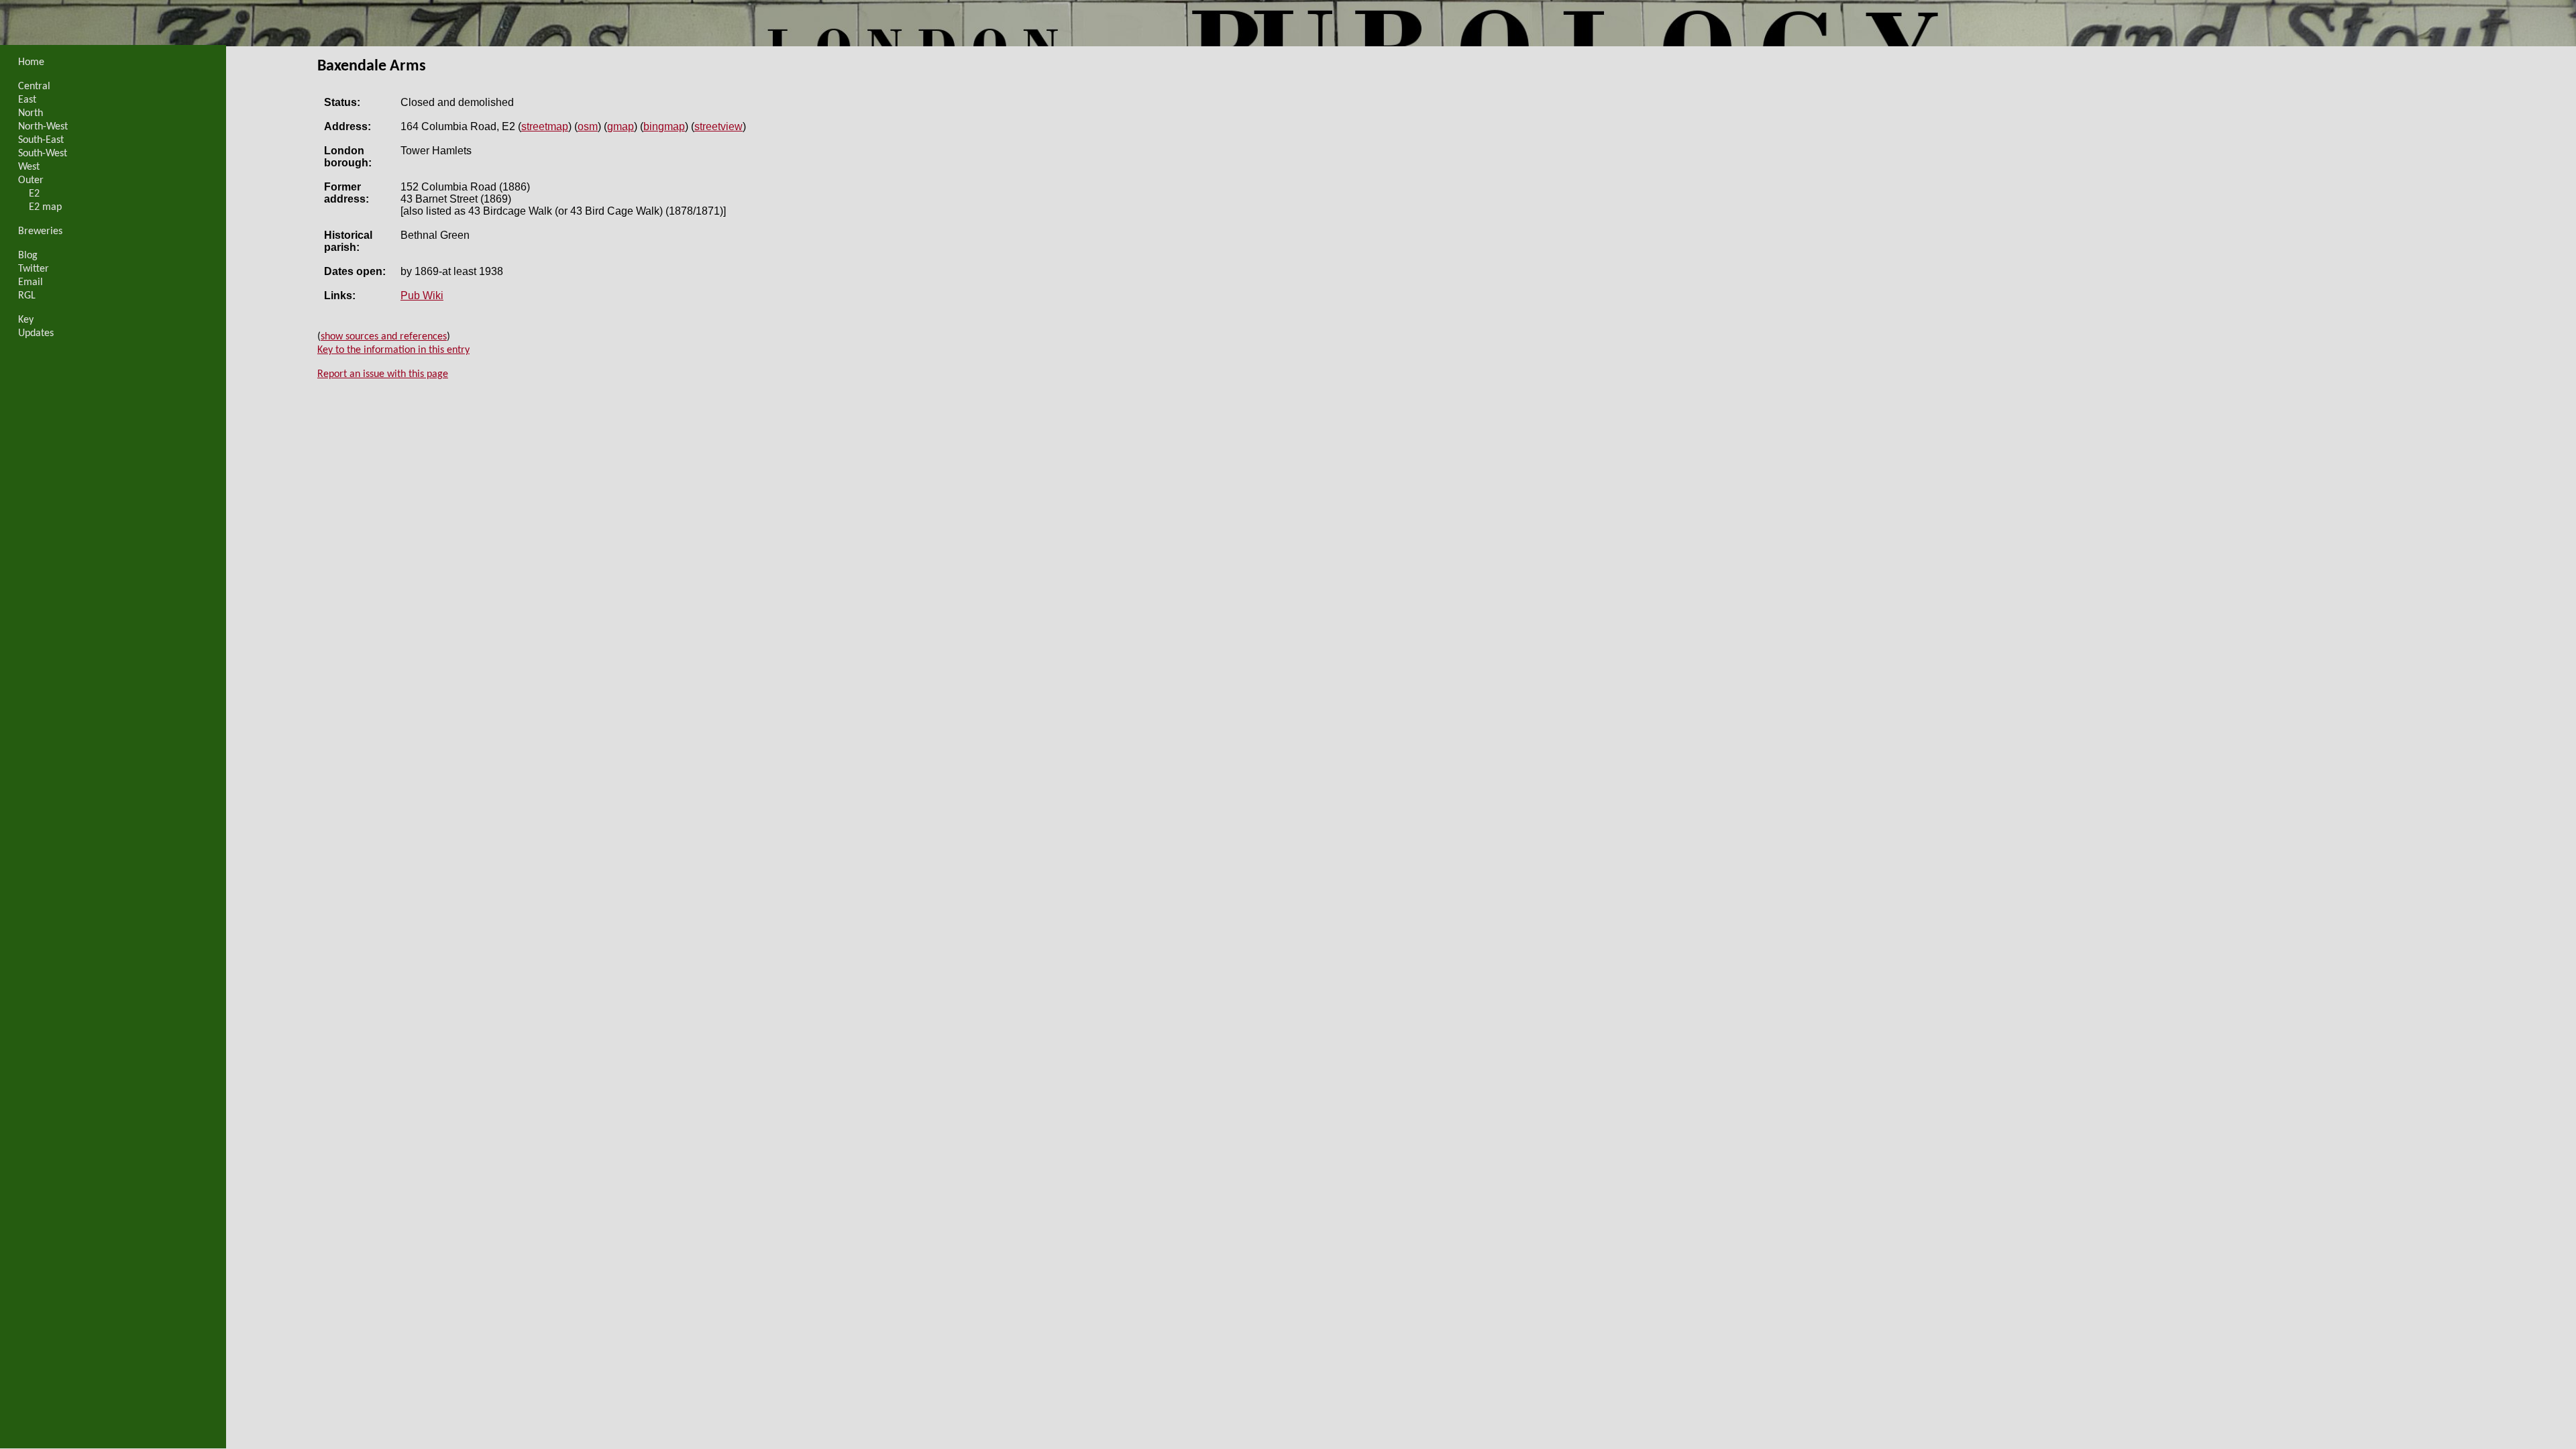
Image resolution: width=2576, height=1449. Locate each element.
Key (26, 320)
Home (31, 62)
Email (31, 282)
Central (34, 87)
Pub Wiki (422, 296)
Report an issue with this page (383, 374)
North (31, 113)
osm (588, 126)
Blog (28, 256)
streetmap (545, 126)
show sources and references (384, 337)
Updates (36, 333)
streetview (718, 126)
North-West (43, 127)
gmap (621, 126)
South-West (43, 154)
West (29, 167)
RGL (27, 296)
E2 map (45, 207)
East (27, 100)
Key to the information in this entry (393, 350)
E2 (34, 194)
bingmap (664, 126)
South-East (41, 140)
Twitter (34, 269)
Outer (31, 180)
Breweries (40, 231)
